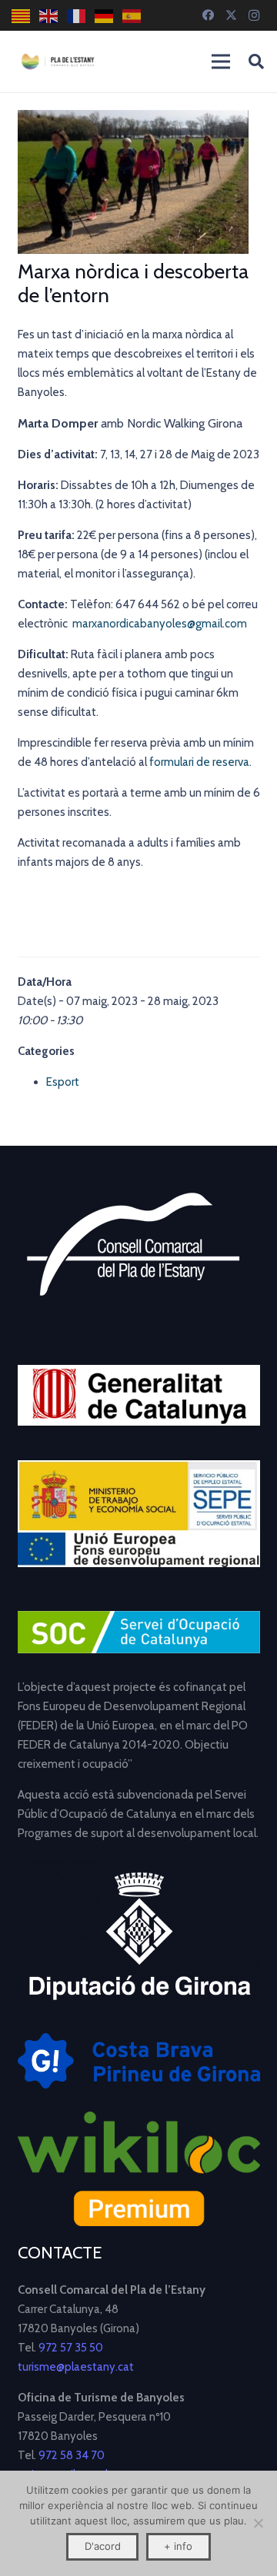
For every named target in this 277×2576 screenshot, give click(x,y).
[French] (77, 16)
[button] (256, 62)
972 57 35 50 (71, 2348)
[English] (49, 16)
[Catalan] (22, 16)
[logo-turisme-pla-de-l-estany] (58, 62)
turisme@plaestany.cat (76, 2367)
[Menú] (221, 62)
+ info (178, 2546)
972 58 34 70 (72, 2455)
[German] (105, 16)
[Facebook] (208, 15)
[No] (258, 2523)
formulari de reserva (199, 762)
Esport (63, 1082)
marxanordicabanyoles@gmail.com (160, 624)
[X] (231, 15)
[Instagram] (254, 15)
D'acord (103, 2546)
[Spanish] (132, 16)
